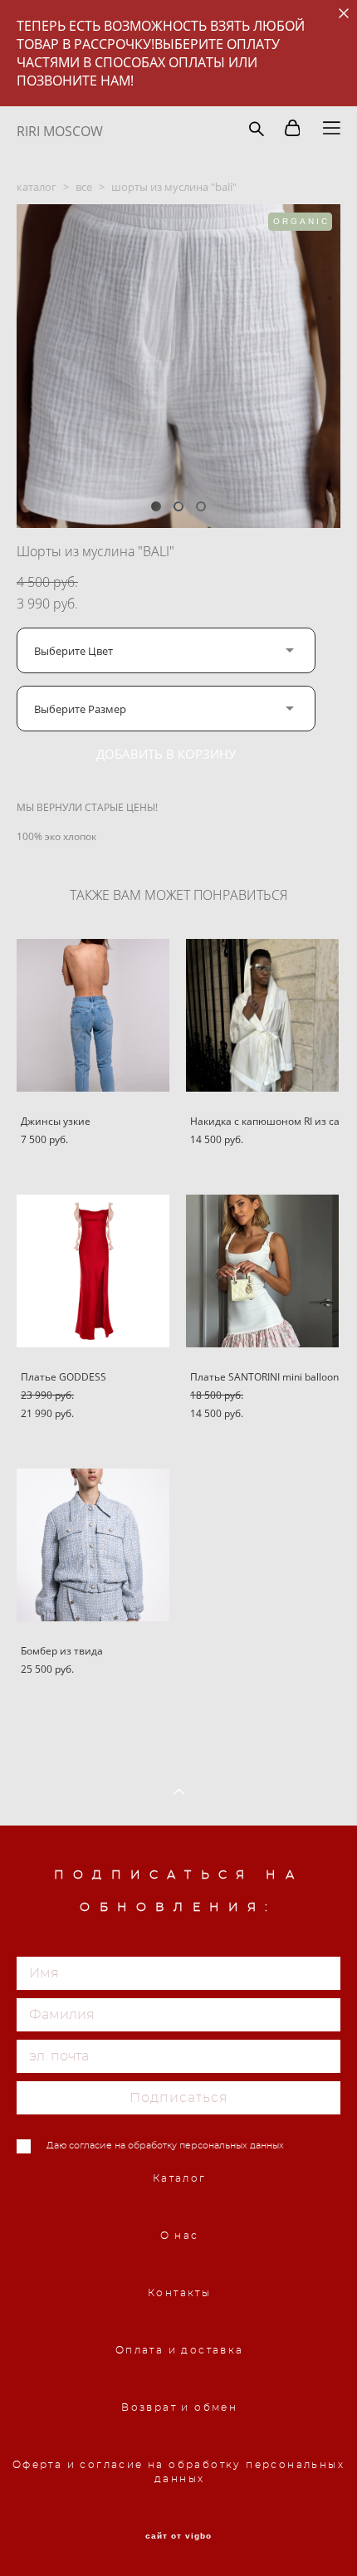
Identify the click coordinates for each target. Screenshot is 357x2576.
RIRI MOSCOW (60, 131)
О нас (180, 2236)
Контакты (179, 2293)
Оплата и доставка (180, 2350)
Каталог (180, 2178)
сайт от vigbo (178, 2536)
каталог (37, 187)
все (84, 187)
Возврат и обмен (179, 2407)
